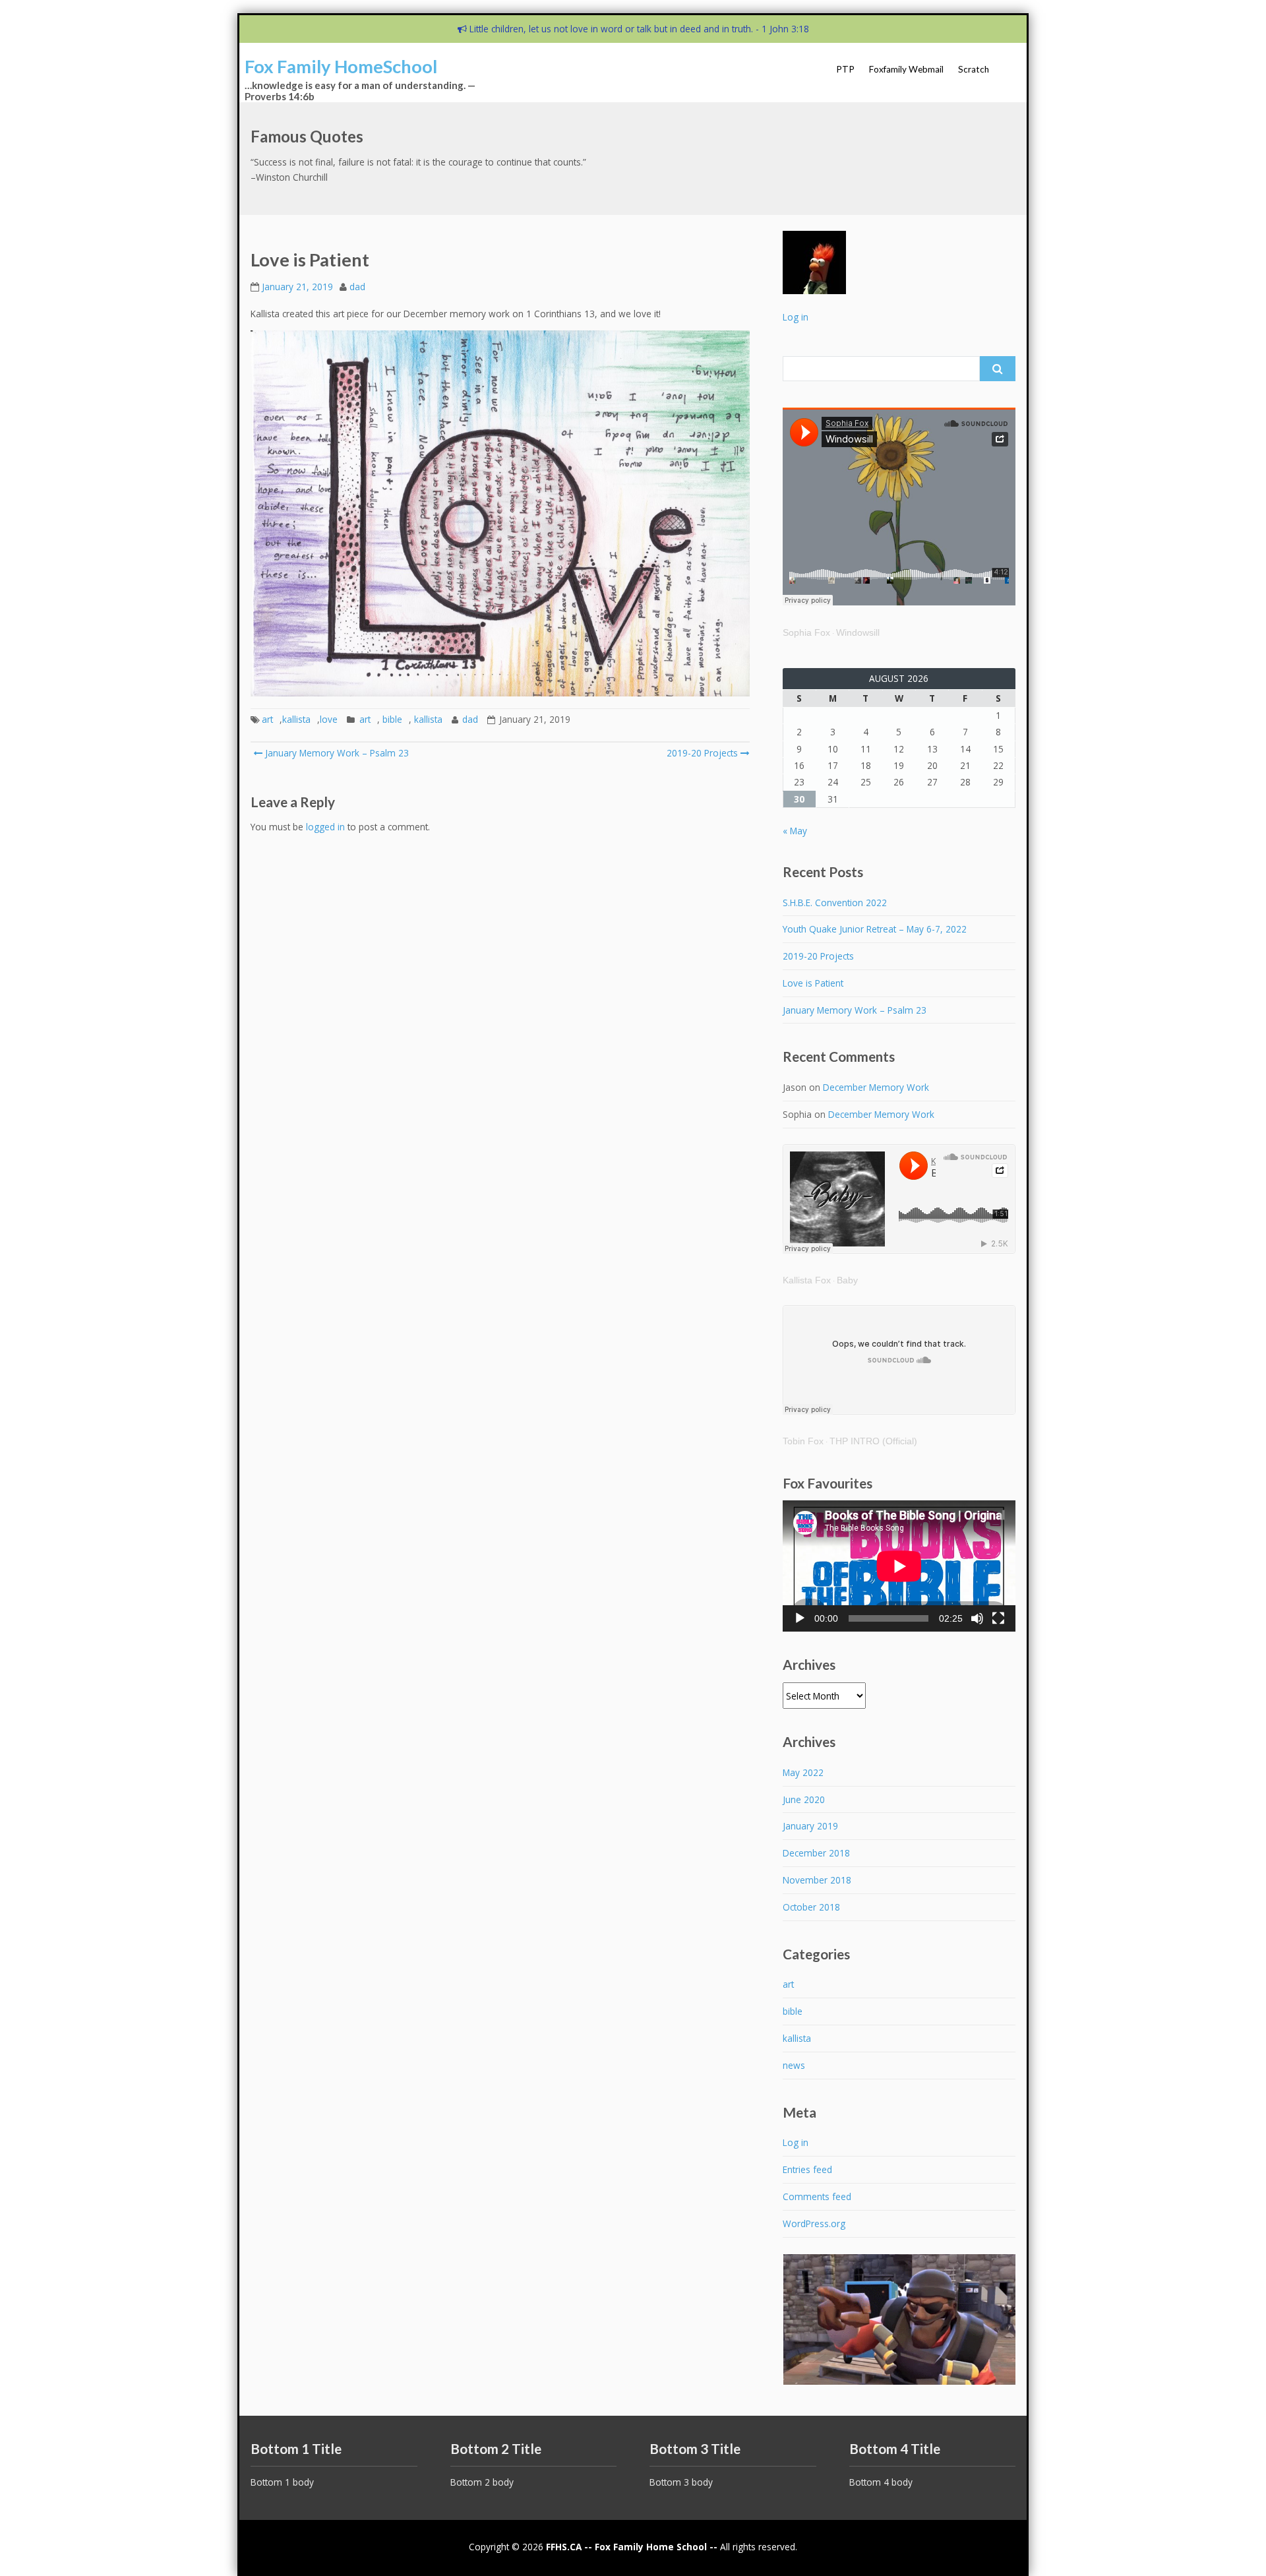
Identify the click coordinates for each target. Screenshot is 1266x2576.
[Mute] (977, 1618)
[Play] (800, 1618)
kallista (296, 719)
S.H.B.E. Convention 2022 (835, 903)
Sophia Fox (806, 633)
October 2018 (811, 1907)
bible (392, 719)
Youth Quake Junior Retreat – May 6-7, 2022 (875, 929)
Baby (847, 1280)
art (267, 719)
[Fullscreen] (998, 1618)
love (329, 719)
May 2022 (803, 1772)
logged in (325, 827)
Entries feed (807, 2169)
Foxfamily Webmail (906, 69)
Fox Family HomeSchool (341, 66)
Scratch (974, 69)
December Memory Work (876, 1087)
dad (357, 287)
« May (795, 831)
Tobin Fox (803, 1441)
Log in (796, 317)
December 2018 (816, 1853)
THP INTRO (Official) (873, 1441)
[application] (899, 1566)
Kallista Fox (807, 1280)
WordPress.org (814, 2223)
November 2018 (817, 1880)
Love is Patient (813, 983)
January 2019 (810, 1826)
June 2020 (804, 1799)
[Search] (998, 369)
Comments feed (817, 2196)
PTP (845, 69)
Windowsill (858, 633)
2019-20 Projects (702, 753)
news (794, 2065)
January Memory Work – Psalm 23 (336, 753)
